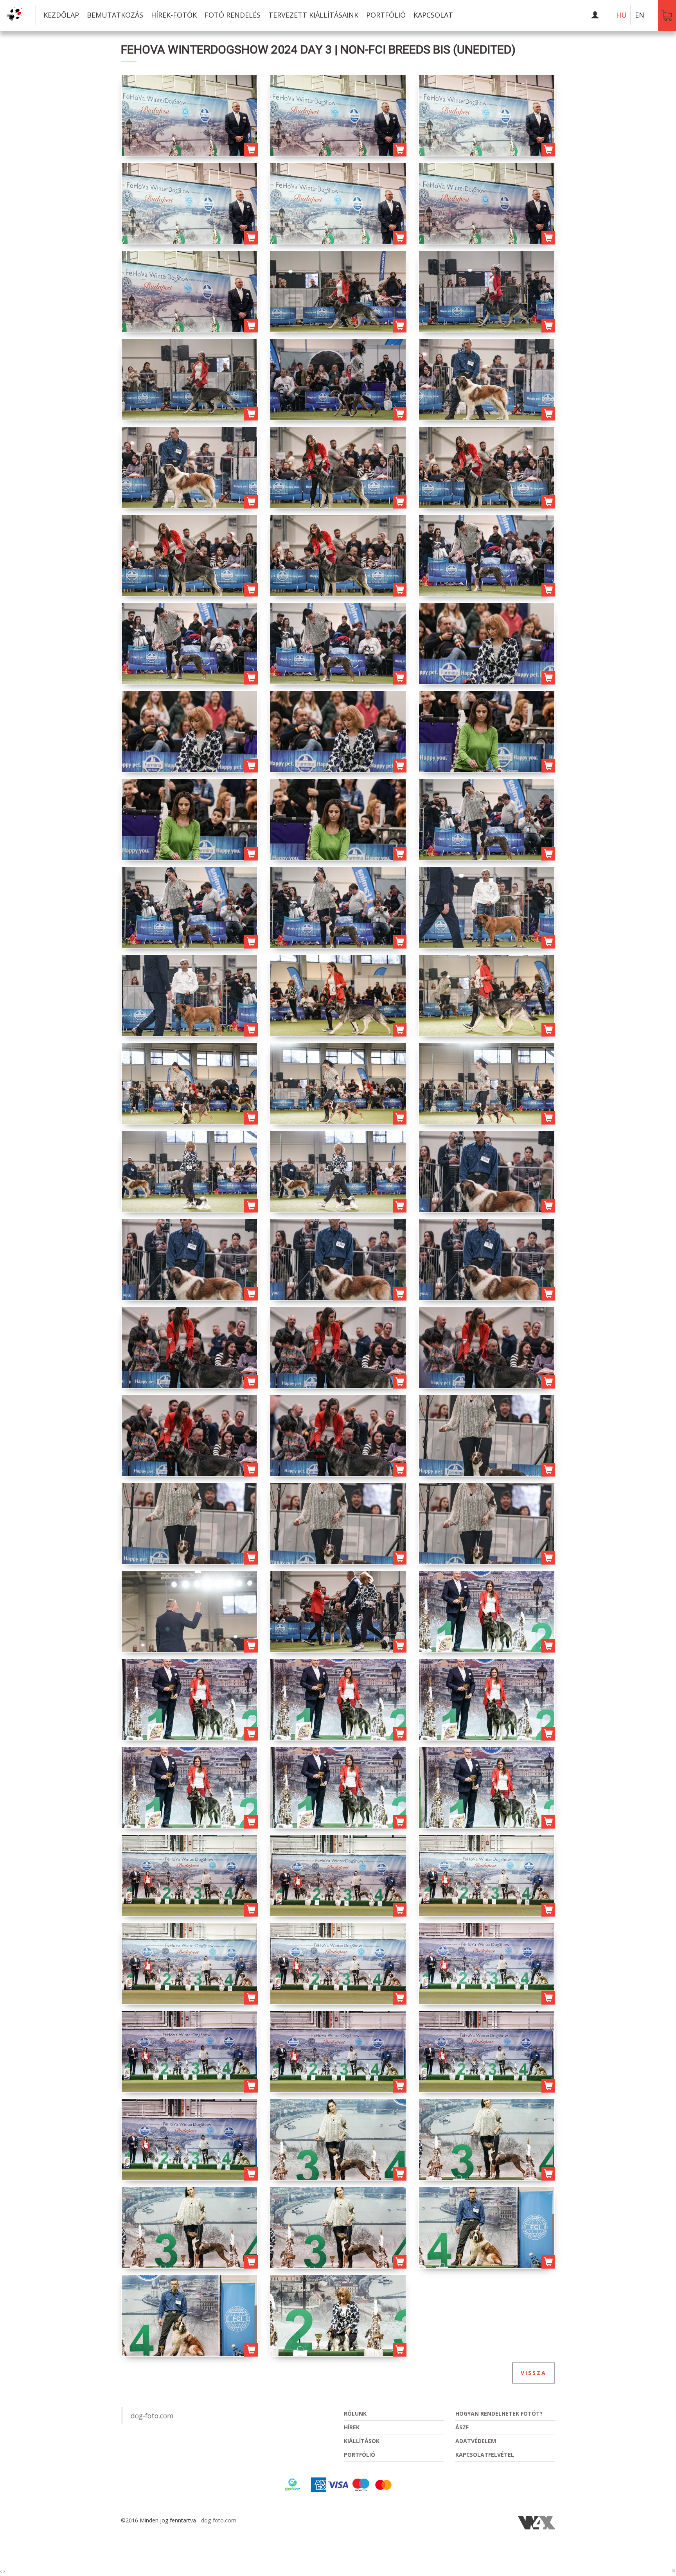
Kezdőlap (61, 15)
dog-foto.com (152, 2416)
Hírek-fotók (174, 15)
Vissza (534, 2373)
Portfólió (386, 15)
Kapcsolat (433, 15)
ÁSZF (462, 2427)
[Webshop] (667, 16)
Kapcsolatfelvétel (485, 2455)
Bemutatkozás (115, 15)
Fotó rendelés (233, 15)
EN (640, 15)
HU (621, 15)
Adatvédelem (476, 2441)
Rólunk (355, 2413)
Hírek (352, 2427)
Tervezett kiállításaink (313, 15)
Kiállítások (362, 2441)
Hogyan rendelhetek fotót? (499, 2413)
